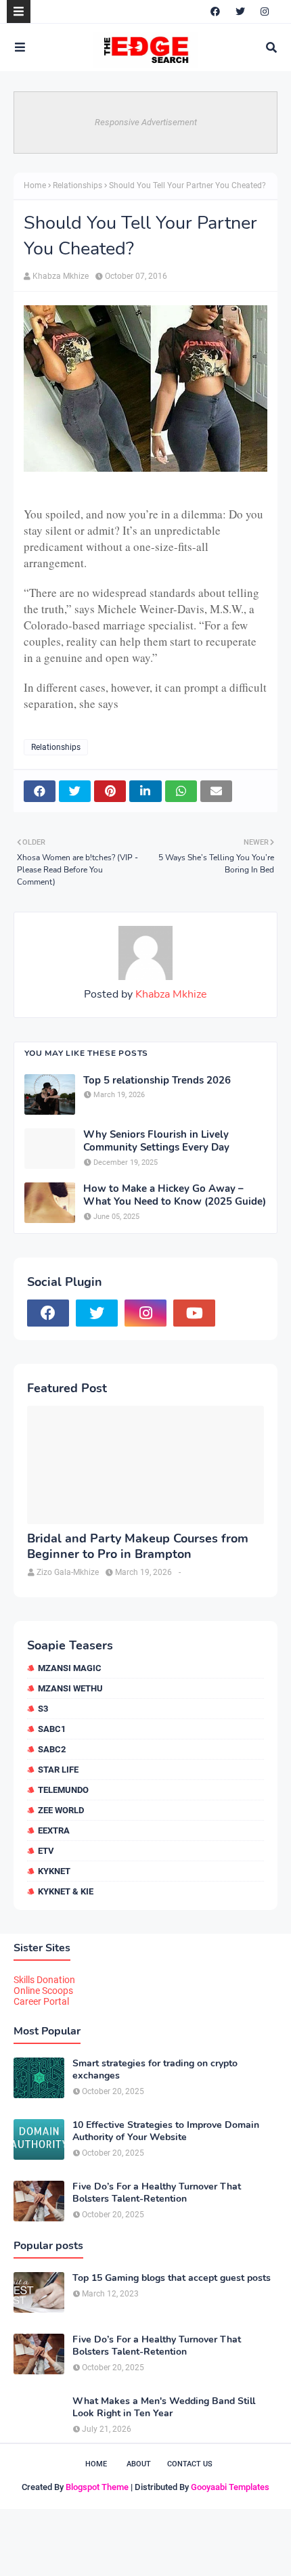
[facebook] (215, 12)
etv (46, 1851)
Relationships (77, 185)
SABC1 (52, 1729)
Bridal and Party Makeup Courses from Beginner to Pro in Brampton (138, 1547)
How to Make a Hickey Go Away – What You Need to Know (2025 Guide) (175, 1196)
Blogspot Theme (97, 2487)
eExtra (54, 1830)
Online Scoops (43, 1991)
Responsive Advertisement (146, 122)
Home (35, 185)
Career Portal (41, 2001)
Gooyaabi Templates (230, 2487)
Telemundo (63, 1790)
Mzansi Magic (70, 1668)
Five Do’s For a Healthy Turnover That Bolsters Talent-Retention (157, 2193)
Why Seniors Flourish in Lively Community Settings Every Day (156, 1141)
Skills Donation (44, 1980)
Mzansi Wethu (70, 1688)
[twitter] (240, 12)
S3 (43, 1709)
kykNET (54, 1871)
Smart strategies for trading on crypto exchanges (155, 2070)
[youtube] (194, 1313)
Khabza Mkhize (61, 276)
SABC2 (52, 1749)
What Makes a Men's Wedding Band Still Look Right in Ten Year (164, 2407)
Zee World (61, 1810)
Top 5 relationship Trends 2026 (157, 1081)
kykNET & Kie (66, 1891)
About (139, 2464)
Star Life (58, 1770)
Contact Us (190, 2464)
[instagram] (265, 12)
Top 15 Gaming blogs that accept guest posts (172, 2278)
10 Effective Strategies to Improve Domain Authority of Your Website (166, 2131)
